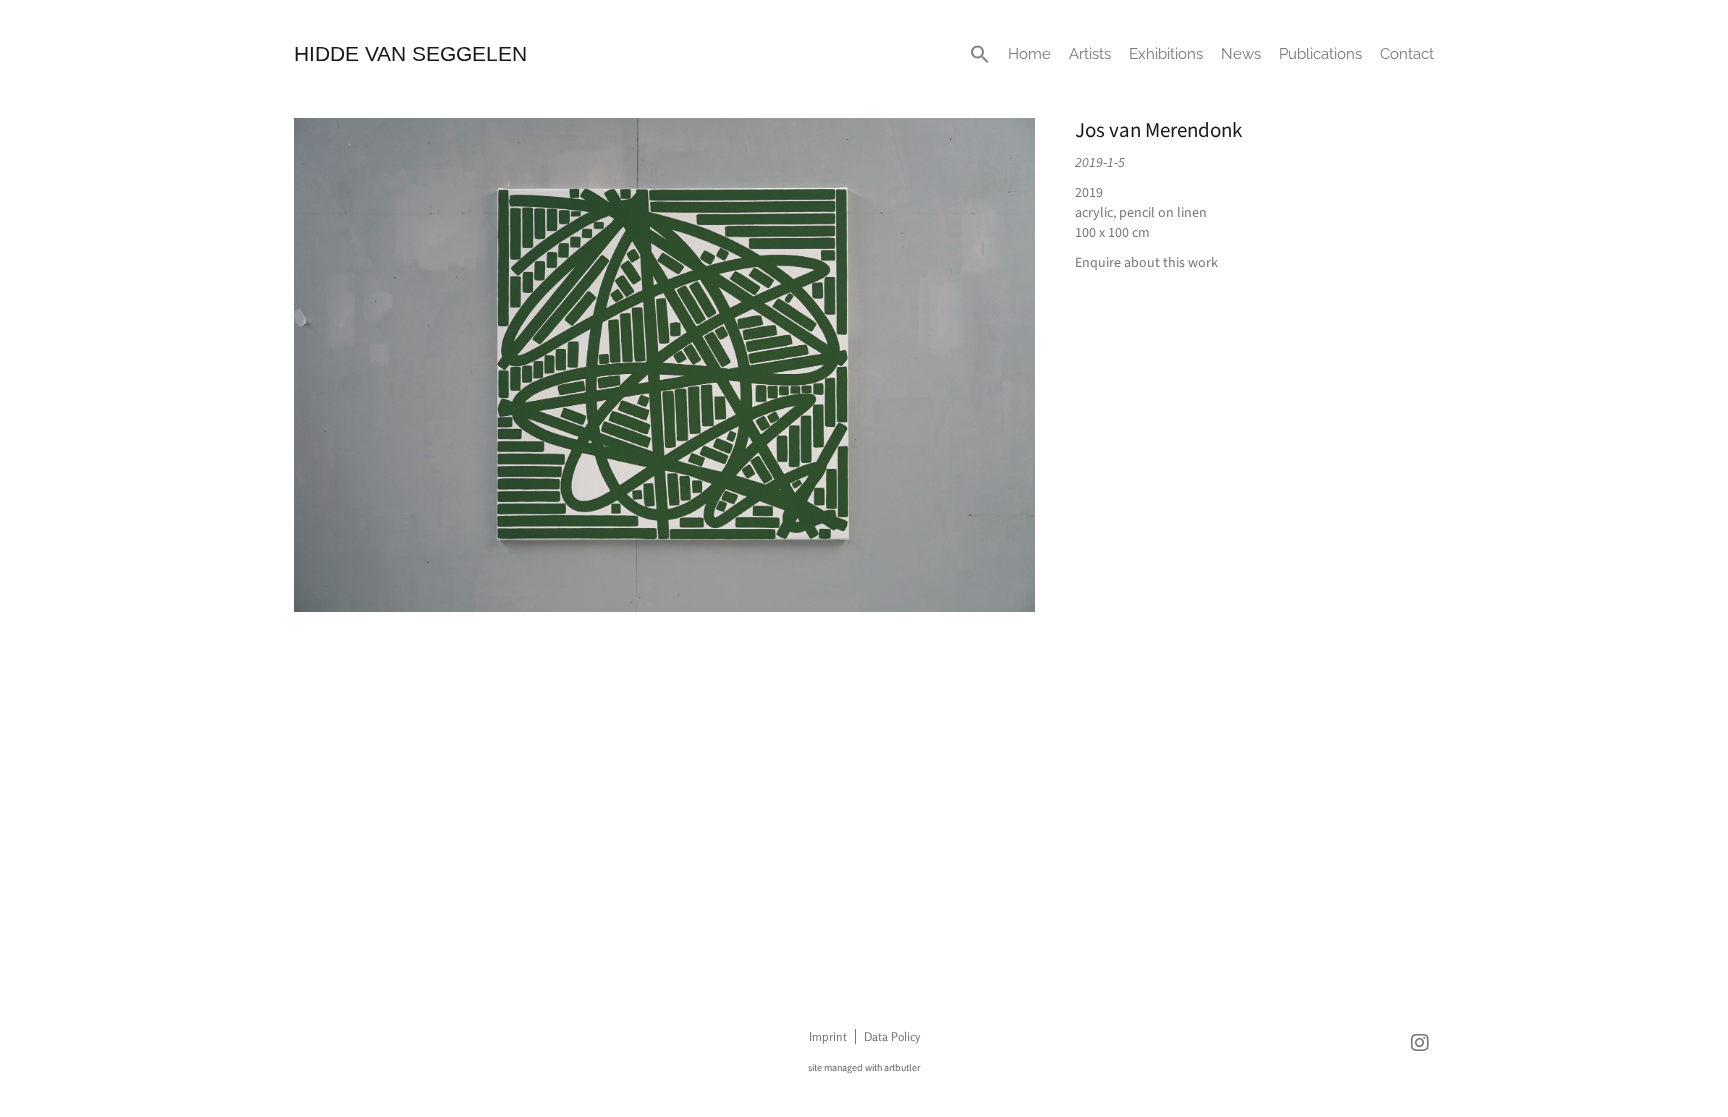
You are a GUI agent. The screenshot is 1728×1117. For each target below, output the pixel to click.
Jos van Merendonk (1158, 130)
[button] (980, 54)
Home (1029, 54)
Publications (1320, 54)
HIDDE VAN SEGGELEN (410, 53)
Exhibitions (1166, 54)
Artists (1090, 54)
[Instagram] (1420, 1043)
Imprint (828, 1036)
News (1241, 54)
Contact (1407, 54)
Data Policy (892, 1036)
